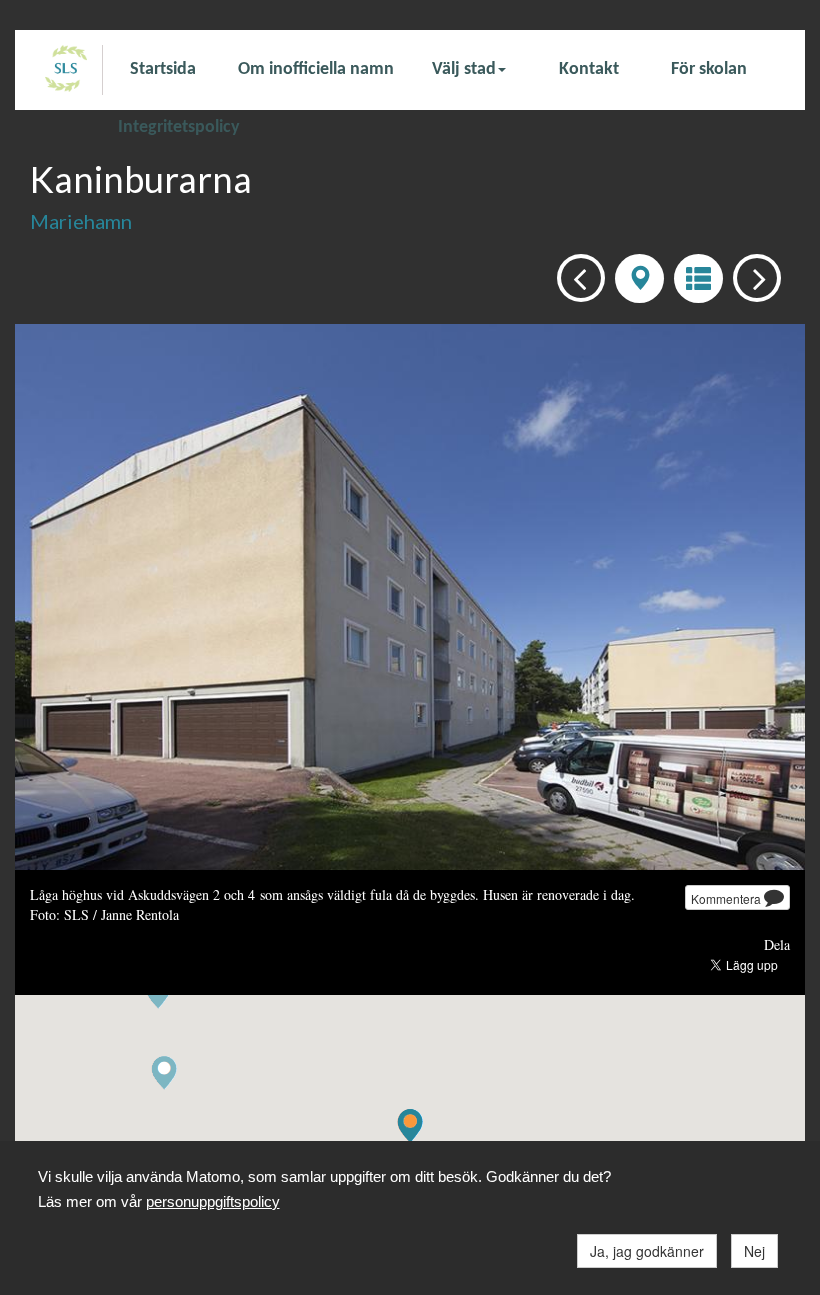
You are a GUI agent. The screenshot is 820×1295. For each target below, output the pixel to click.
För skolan (709, 69)
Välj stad (464, 69)
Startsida (163, 69)
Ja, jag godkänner (647, 1251)
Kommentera (727, 898)
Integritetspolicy (179, 126)
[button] (164, 1073)
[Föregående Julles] (575, 276)
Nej (754, 1251)
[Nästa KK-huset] (751, 276)
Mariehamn (81, 221)
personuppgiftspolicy (213, 1201)
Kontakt (589, 69)
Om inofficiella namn (316, 69)
